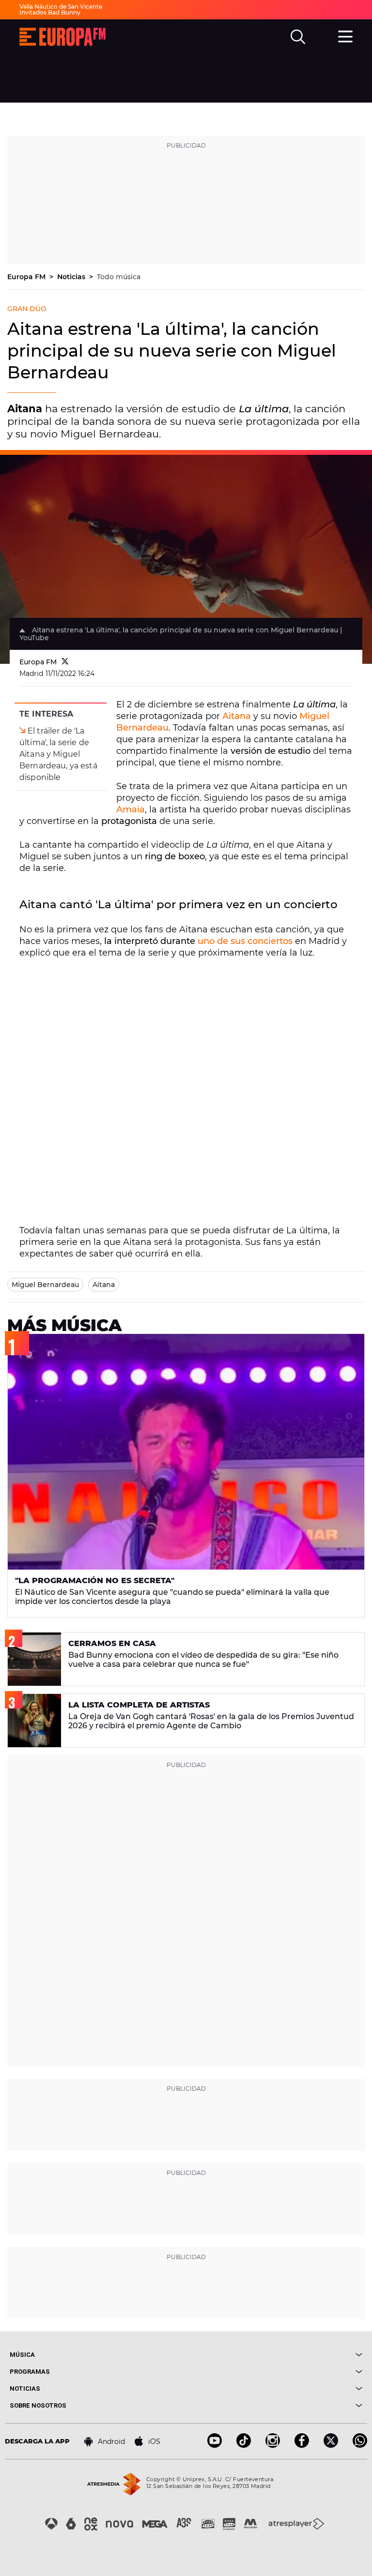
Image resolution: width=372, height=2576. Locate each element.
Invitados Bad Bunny (50, 12)
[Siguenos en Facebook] (302, 2445)
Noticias (72, 277)
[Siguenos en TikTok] (244, 2445)
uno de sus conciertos (245, 941)
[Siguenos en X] (331, 2445)
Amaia (131, 809)
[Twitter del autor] (65, 662)
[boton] (274, 2355)
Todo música (119, 277)
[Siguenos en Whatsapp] (360, 2445)
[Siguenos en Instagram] (273, 2445)
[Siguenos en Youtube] (215, 2445)
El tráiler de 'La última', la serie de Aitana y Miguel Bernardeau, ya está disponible (58, 754)
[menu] (345, 35)
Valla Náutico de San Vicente (61, 7)
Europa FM (27, 277)
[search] (298, 37)
